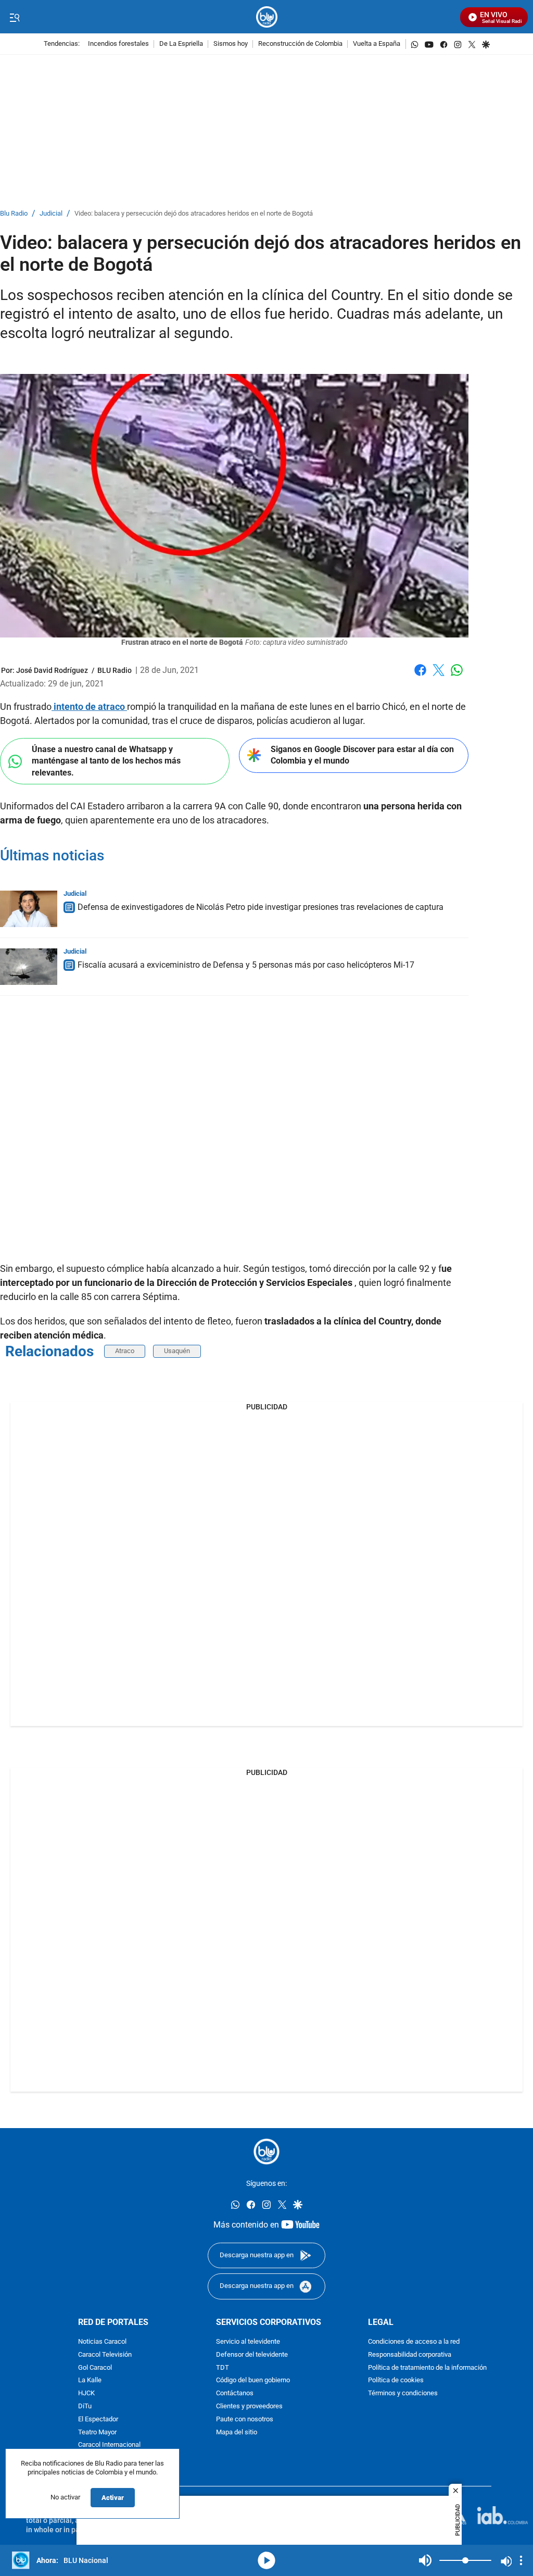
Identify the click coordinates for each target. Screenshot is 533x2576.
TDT (223, 2367)
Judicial (51, 214)
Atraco (125, 1351)
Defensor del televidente (252, 2354)
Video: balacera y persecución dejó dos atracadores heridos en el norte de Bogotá (194, 214)
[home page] (267, 17)
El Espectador (98, 2419)
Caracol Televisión (105, 2354)
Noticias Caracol (102, 2342)
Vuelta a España (377, 44)
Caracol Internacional (109, 2445)
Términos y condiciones (403, 2393)
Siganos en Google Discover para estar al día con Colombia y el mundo (362, 755)
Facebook (420, 676)
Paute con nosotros (245, 2419)
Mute (425, 2560)
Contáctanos (235, 2393)
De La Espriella (181, 44)
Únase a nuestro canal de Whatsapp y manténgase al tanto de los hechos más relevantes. (106, 761)
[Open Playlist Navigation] (521, 2560)
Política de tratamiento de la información (427, 2367)
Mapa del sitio (237, 2432)
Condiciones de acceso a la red (414, 2342)
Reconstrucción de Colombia (300, 44)
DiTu (85, 2406)
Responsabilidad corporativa (410, 2354)
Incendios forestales (118, 44)
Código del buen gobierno (253, 2380)
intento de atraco (89, 706)
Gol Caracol (95, 2367)
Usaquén (177, 1351)
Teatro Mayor (97, 2432)
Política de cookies (396, 2380)
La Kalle (90, 2380)
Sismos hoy (231, 44)
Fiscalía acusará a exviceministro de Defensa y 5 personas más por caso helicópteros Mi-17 (246, 965)
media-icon (266, 2560)
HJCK (86, 2393)
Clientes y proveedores (249, 2406)
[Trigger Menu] (14, 17)
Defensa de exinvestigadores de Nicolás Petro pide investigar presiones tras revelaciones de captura (261, 907)
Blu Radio (14, 214)
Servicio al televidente (248, 2342)
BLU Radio (115, 670)
